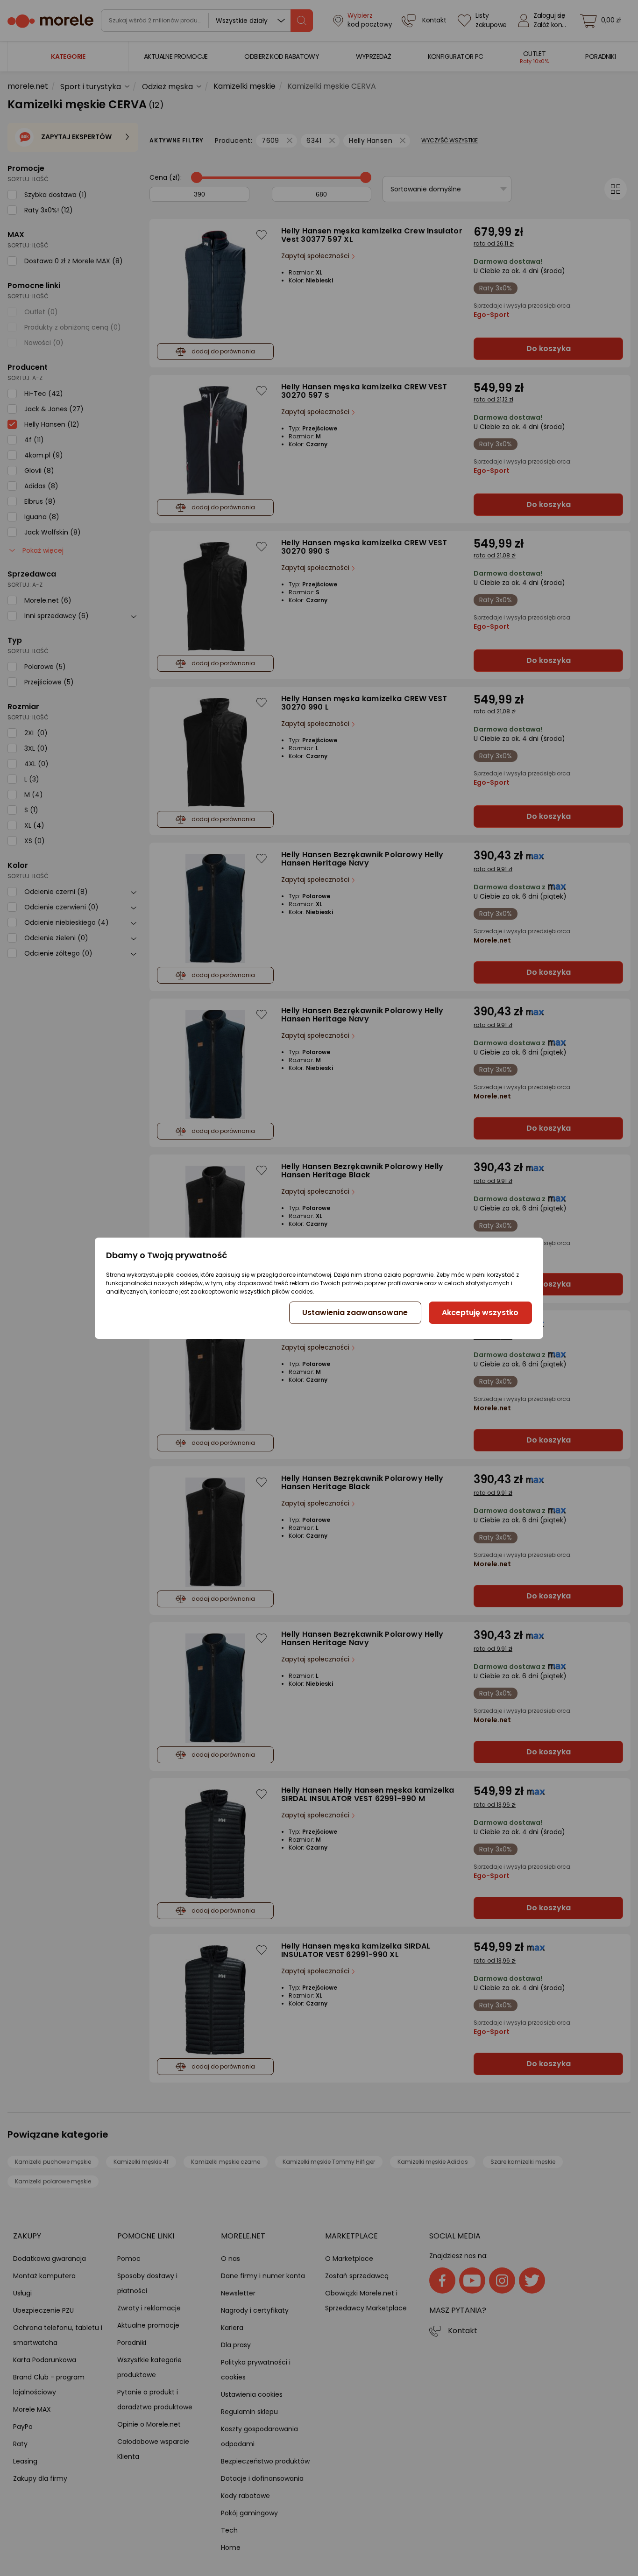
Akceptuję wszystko (480, 1313)
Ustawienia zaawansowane (355, 1313)
